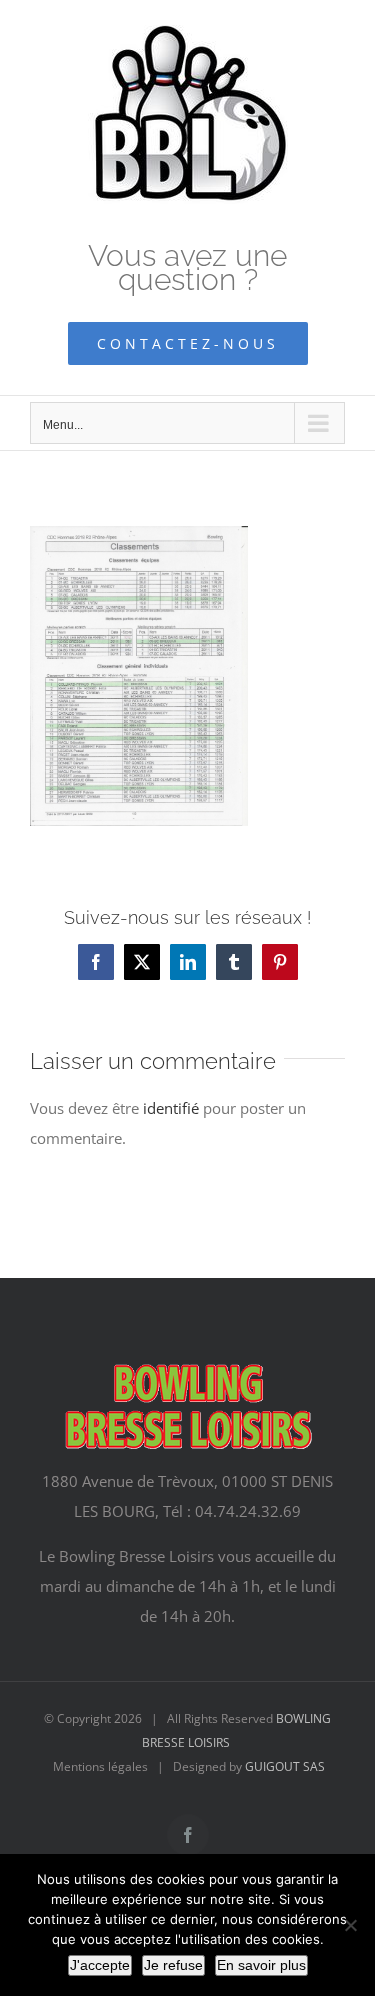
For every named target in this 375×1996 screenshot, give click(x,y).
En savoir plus (261, 1965)
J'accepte (100, 1965)
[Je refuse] (350, 1925)
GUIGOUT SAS (285, 1766)
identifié (171, 1108)
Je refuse (173, 1965)
